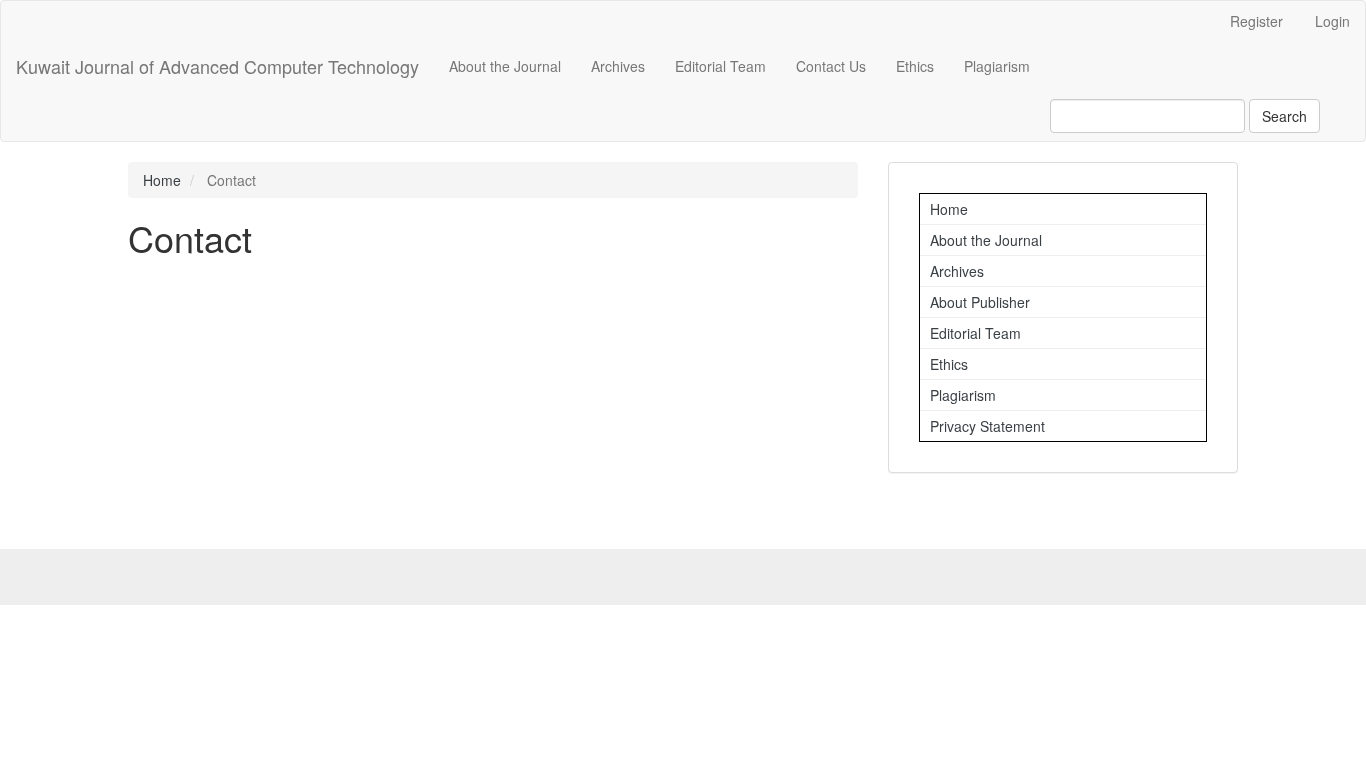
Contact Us (831, 66)
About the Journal (505, 66)
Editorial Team (720, 66)
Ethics (915, 66)
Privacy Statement (987, 426)
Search (1284, 116)
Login (1332, 21)
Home (162, 180)
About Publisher (980, 302)
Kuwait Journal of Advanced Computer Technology (217, 66)
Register (1256, 21)
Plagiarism (997, 66)
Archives (618, 66)
